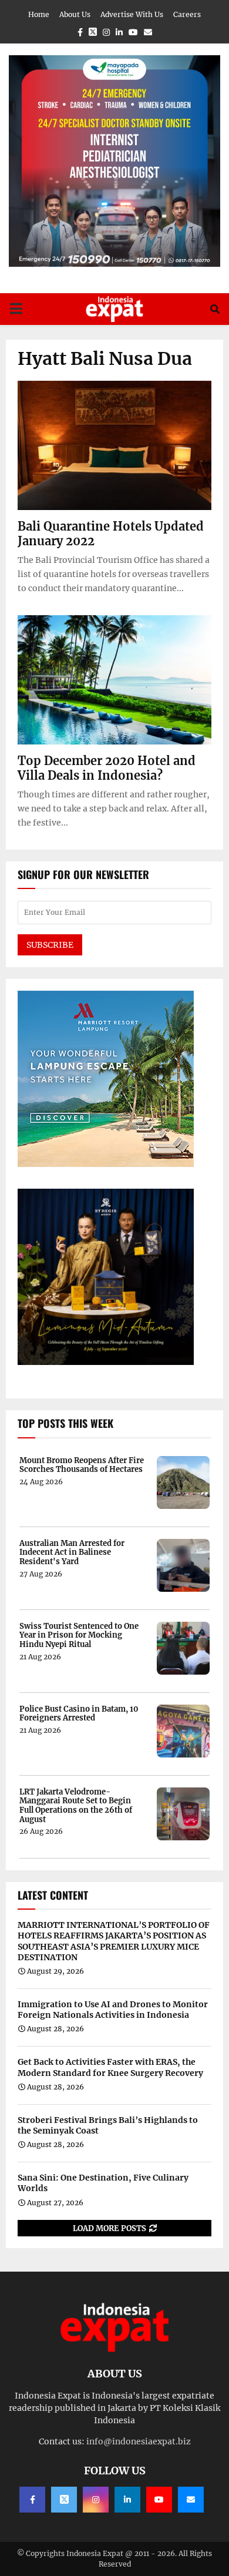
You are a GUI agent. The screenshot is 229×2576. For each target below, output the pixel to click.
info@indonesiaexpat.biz (139, 2441)
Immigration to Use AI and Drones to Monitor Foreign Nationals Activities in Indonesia (113, 2010)
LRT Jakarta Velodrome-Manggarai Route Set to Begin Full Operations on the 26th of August (76, 1806)
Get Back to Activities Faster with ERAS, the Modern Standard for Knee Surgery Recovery (110, 2067)
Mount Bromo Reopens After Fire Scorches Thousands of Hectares (82, 1465)
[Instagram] (96, 2500)
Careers (187, 14)
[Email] (191, 2500)
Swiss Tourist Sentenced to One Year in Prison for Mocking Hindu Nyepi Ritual (79, 1636)
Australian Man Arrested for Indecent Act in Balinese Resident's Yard (72, 1553)
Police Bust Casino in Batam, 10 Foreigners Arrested (79, 1714)
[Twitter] (64, 2500)
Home (39, 14)
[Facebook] (32, 2500)
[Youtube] (159, 2500)
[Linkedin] (127, 2500)
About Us (75, 14)
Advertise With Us (132, 14)
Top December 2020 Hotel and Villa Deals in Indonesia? (107, 768)
